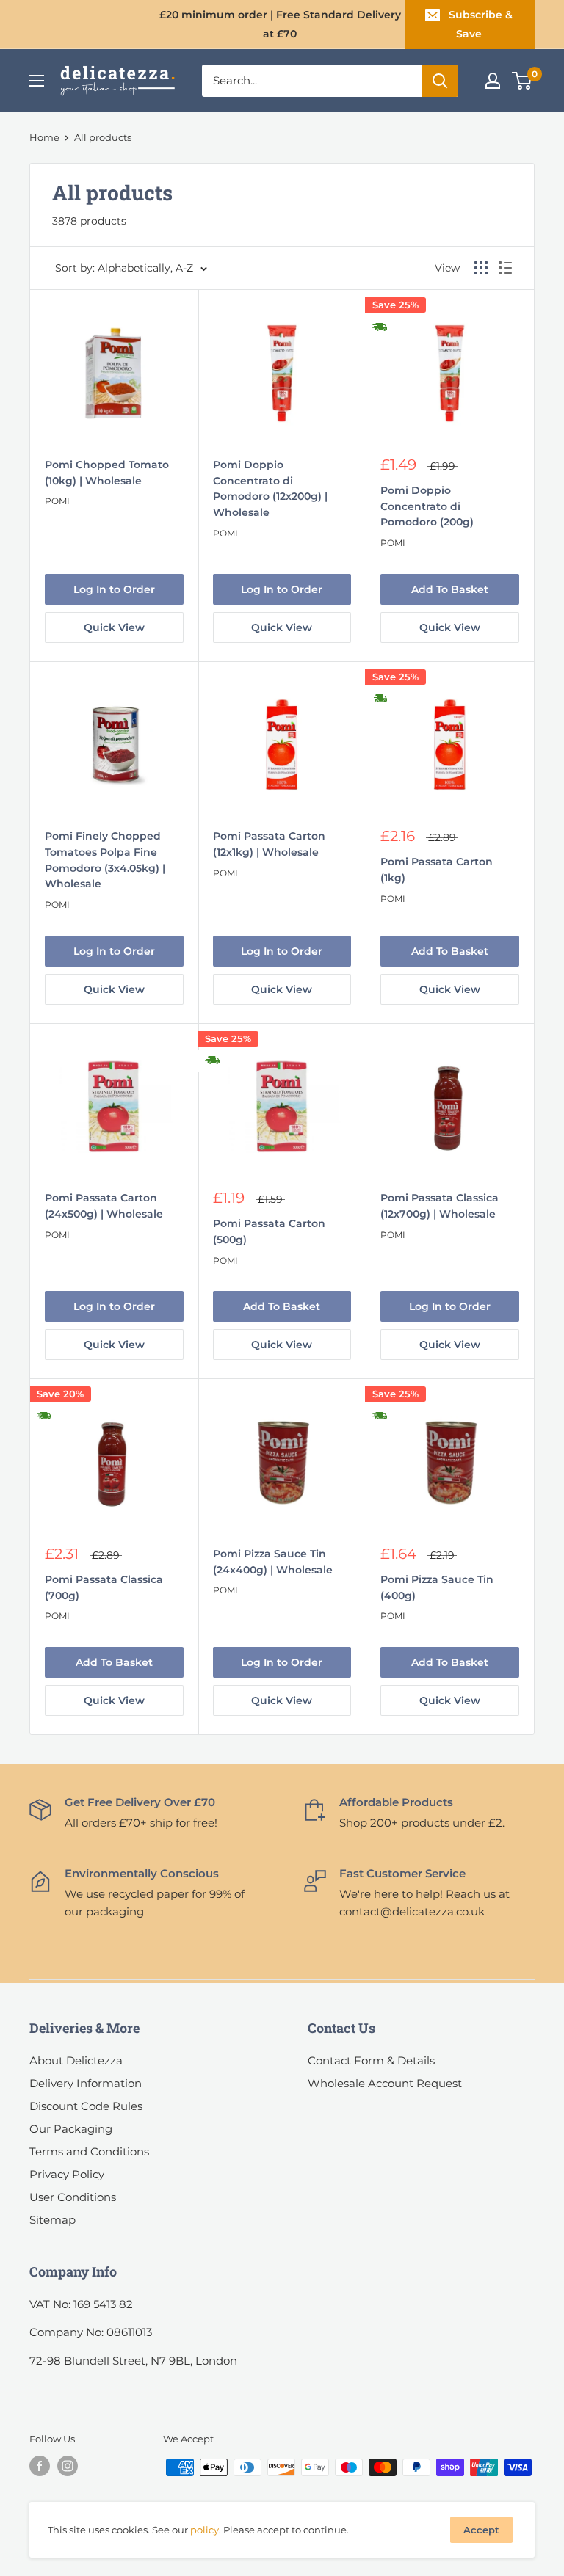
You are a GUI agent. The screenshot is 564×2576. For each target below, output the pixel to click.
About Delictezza (76, 2060)
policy (205, 2530)
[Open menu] (37, 81)
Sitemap (53, 2220)
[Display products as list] (505, 268)
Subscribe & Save (481, 24)
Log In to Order (114, 589)
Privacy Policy (67, 2174)
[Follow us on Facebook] (40, 2466)
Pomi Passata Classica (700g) (104, 1587)
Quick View (114, 627)
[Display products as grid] (481, 268)
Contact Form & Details (371, 2060)
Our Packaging (71, 2129)
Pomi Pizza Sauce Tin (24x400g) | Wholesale (273, 1562)
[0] (523, 81)
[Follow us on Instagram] (68, 2466)
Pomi (57, 501)
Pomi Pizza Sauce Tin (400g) (437, 1587)
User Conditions (73, 2197)
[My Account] (493, 81)
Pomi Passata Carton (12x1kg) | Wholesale (269, 844)
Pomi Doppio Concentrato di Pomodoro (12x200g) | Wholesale (270, 488)
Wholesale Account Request (385, 2083)
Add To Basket (450, 589)
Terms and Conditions (89, 2151)
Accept (481, 2530)
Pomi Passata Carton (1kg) (437, 870)
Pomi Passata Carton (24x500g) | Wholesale (104, 1206)
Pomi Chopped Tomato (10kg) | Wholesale (107, 473)
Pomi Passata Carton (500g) (269, 1231)
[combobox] (312, 81)
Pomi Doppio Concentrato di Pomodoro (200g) (427, 506)
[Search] (440, 81)
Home (44, 137)
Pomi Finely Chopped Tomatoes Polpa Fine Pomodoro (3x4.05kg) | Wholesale (105, 860)
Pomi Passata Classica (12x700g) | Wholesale (440, 1206)
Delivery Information (86, 2083)
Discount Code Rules (86, 2106)
